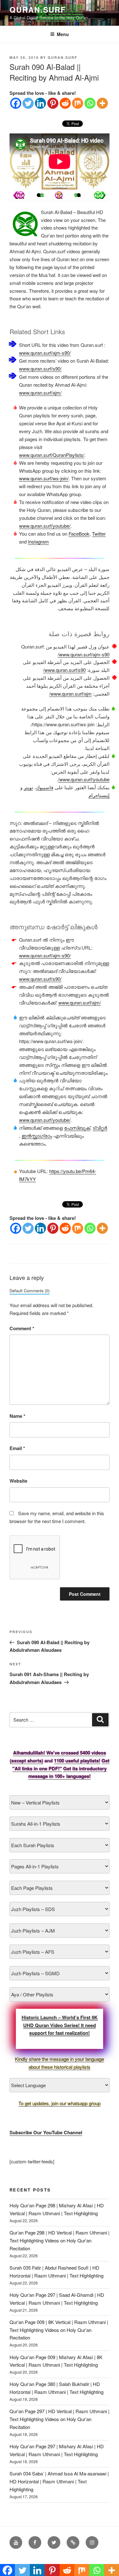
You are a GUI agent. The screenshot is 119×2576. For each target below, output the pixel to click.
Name (17, 1416)
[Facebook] (16, 103)
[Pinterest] (53, 103)
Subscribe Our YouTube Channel (46, 2132)
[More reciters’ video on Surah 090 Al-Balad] (39, 195)
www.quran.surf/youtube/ (45, 526)
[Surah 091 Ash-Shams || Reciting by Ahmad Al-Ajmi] (19, 195)
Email (17, 1448)
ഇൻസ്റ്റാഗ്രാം (37, 1136)
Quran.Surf (38, 9)
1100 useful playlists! (77, 1761)
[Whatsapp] (90, 103)
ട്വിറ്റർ (100, 1128)
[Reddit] (65, 103)
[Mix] (78, 103)
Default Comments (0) (30, 1291)
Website (18, 1481)
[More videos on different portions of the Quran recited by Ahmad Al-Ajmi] (79, 195)
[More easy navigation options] (59, 195)
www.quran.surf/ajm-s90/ (45, 353)
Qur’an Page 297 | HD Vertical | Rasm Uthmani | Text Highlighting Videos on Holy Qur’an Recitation (60, 2419)
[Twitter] (28, 103)
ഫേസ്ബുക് (77, 1128)
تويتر (28, 787)
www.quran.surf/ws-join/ (44, 478)
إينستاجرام (99, 795)
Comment (22, 1328)
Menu (63, 34)
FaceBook (79, 534)
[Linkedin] (40, 103)
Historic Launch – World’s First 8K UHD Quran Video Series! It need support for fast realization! (60, 2025)
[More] (102, 103)
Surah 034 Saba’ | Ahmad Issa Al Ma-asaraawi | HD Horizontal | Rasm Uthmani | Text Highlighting (59, 2481)
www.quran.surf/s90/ (40, 369)
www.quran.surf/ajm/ (40, 393)
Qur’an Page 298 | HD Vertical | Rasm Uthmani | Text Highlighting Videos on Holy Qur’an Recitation (60, 2240)
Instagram (38, 541)
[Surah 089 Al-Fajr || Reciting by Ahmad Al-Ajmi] (100, 195)
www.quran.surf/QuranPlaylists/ (52, 455)
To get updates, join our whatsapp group (60, 2103)
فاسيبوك (45, 787)
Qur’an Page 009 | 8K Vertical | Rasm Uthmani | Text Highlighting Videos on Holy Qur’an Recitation (59, 2330)
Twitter (99, 534)
